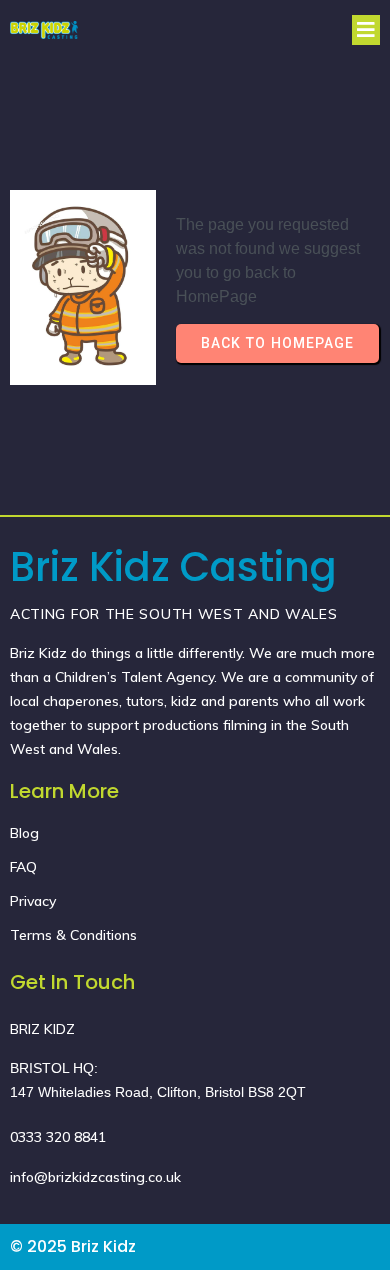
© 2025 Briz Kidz (73, 1246)
